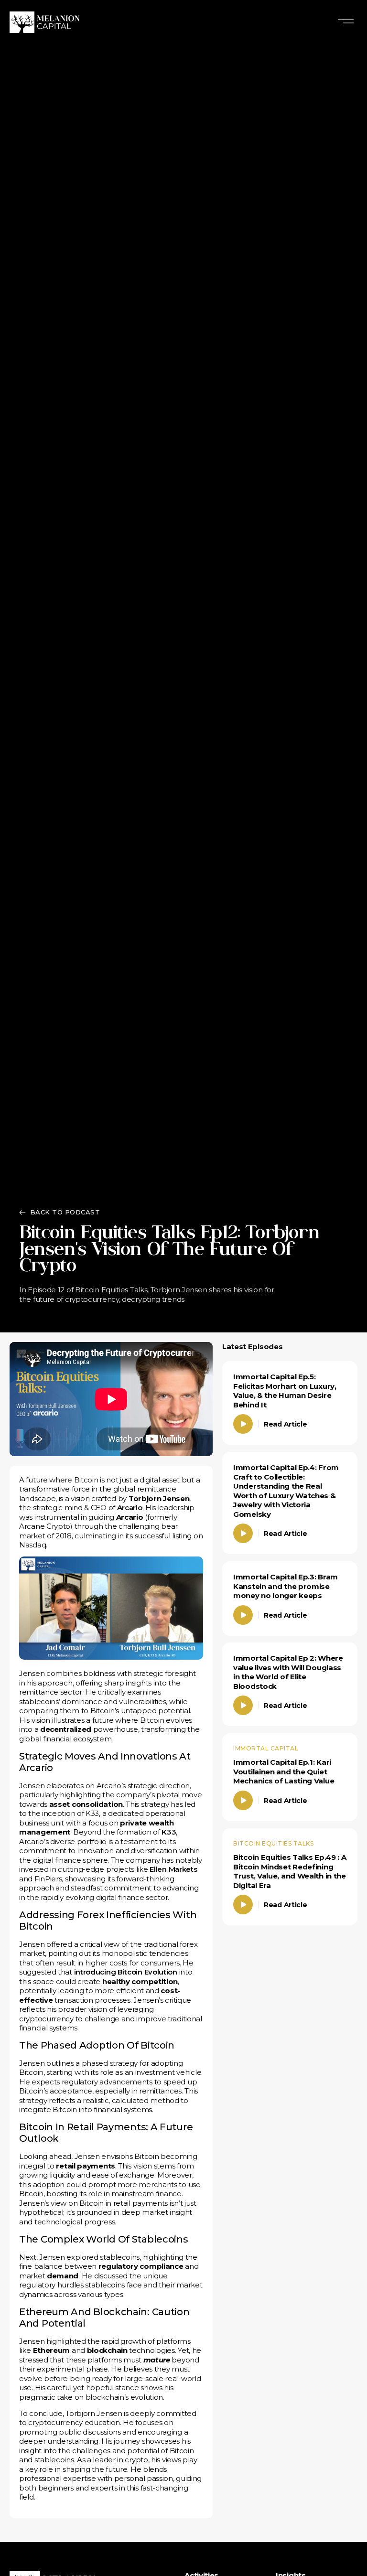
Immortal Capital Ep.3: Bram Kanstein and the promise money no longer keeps (286, 1586)
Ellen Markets (173, 1869)
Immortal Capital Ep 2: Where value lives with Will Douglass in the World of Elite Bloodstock (288, 1672)
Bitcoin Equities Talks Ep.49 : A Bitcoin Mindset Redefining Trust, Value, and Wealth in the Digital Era (290, 1871)
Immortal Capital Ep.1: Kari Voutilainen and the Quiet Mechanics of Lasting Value (284, 1771)
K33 (169, 1832)
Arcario (130, 1508)
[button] (346, 22)
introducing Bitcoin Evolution (126, 1972)
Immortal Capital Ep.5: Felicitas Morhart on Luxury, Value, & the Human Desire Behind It (285, 1391)
